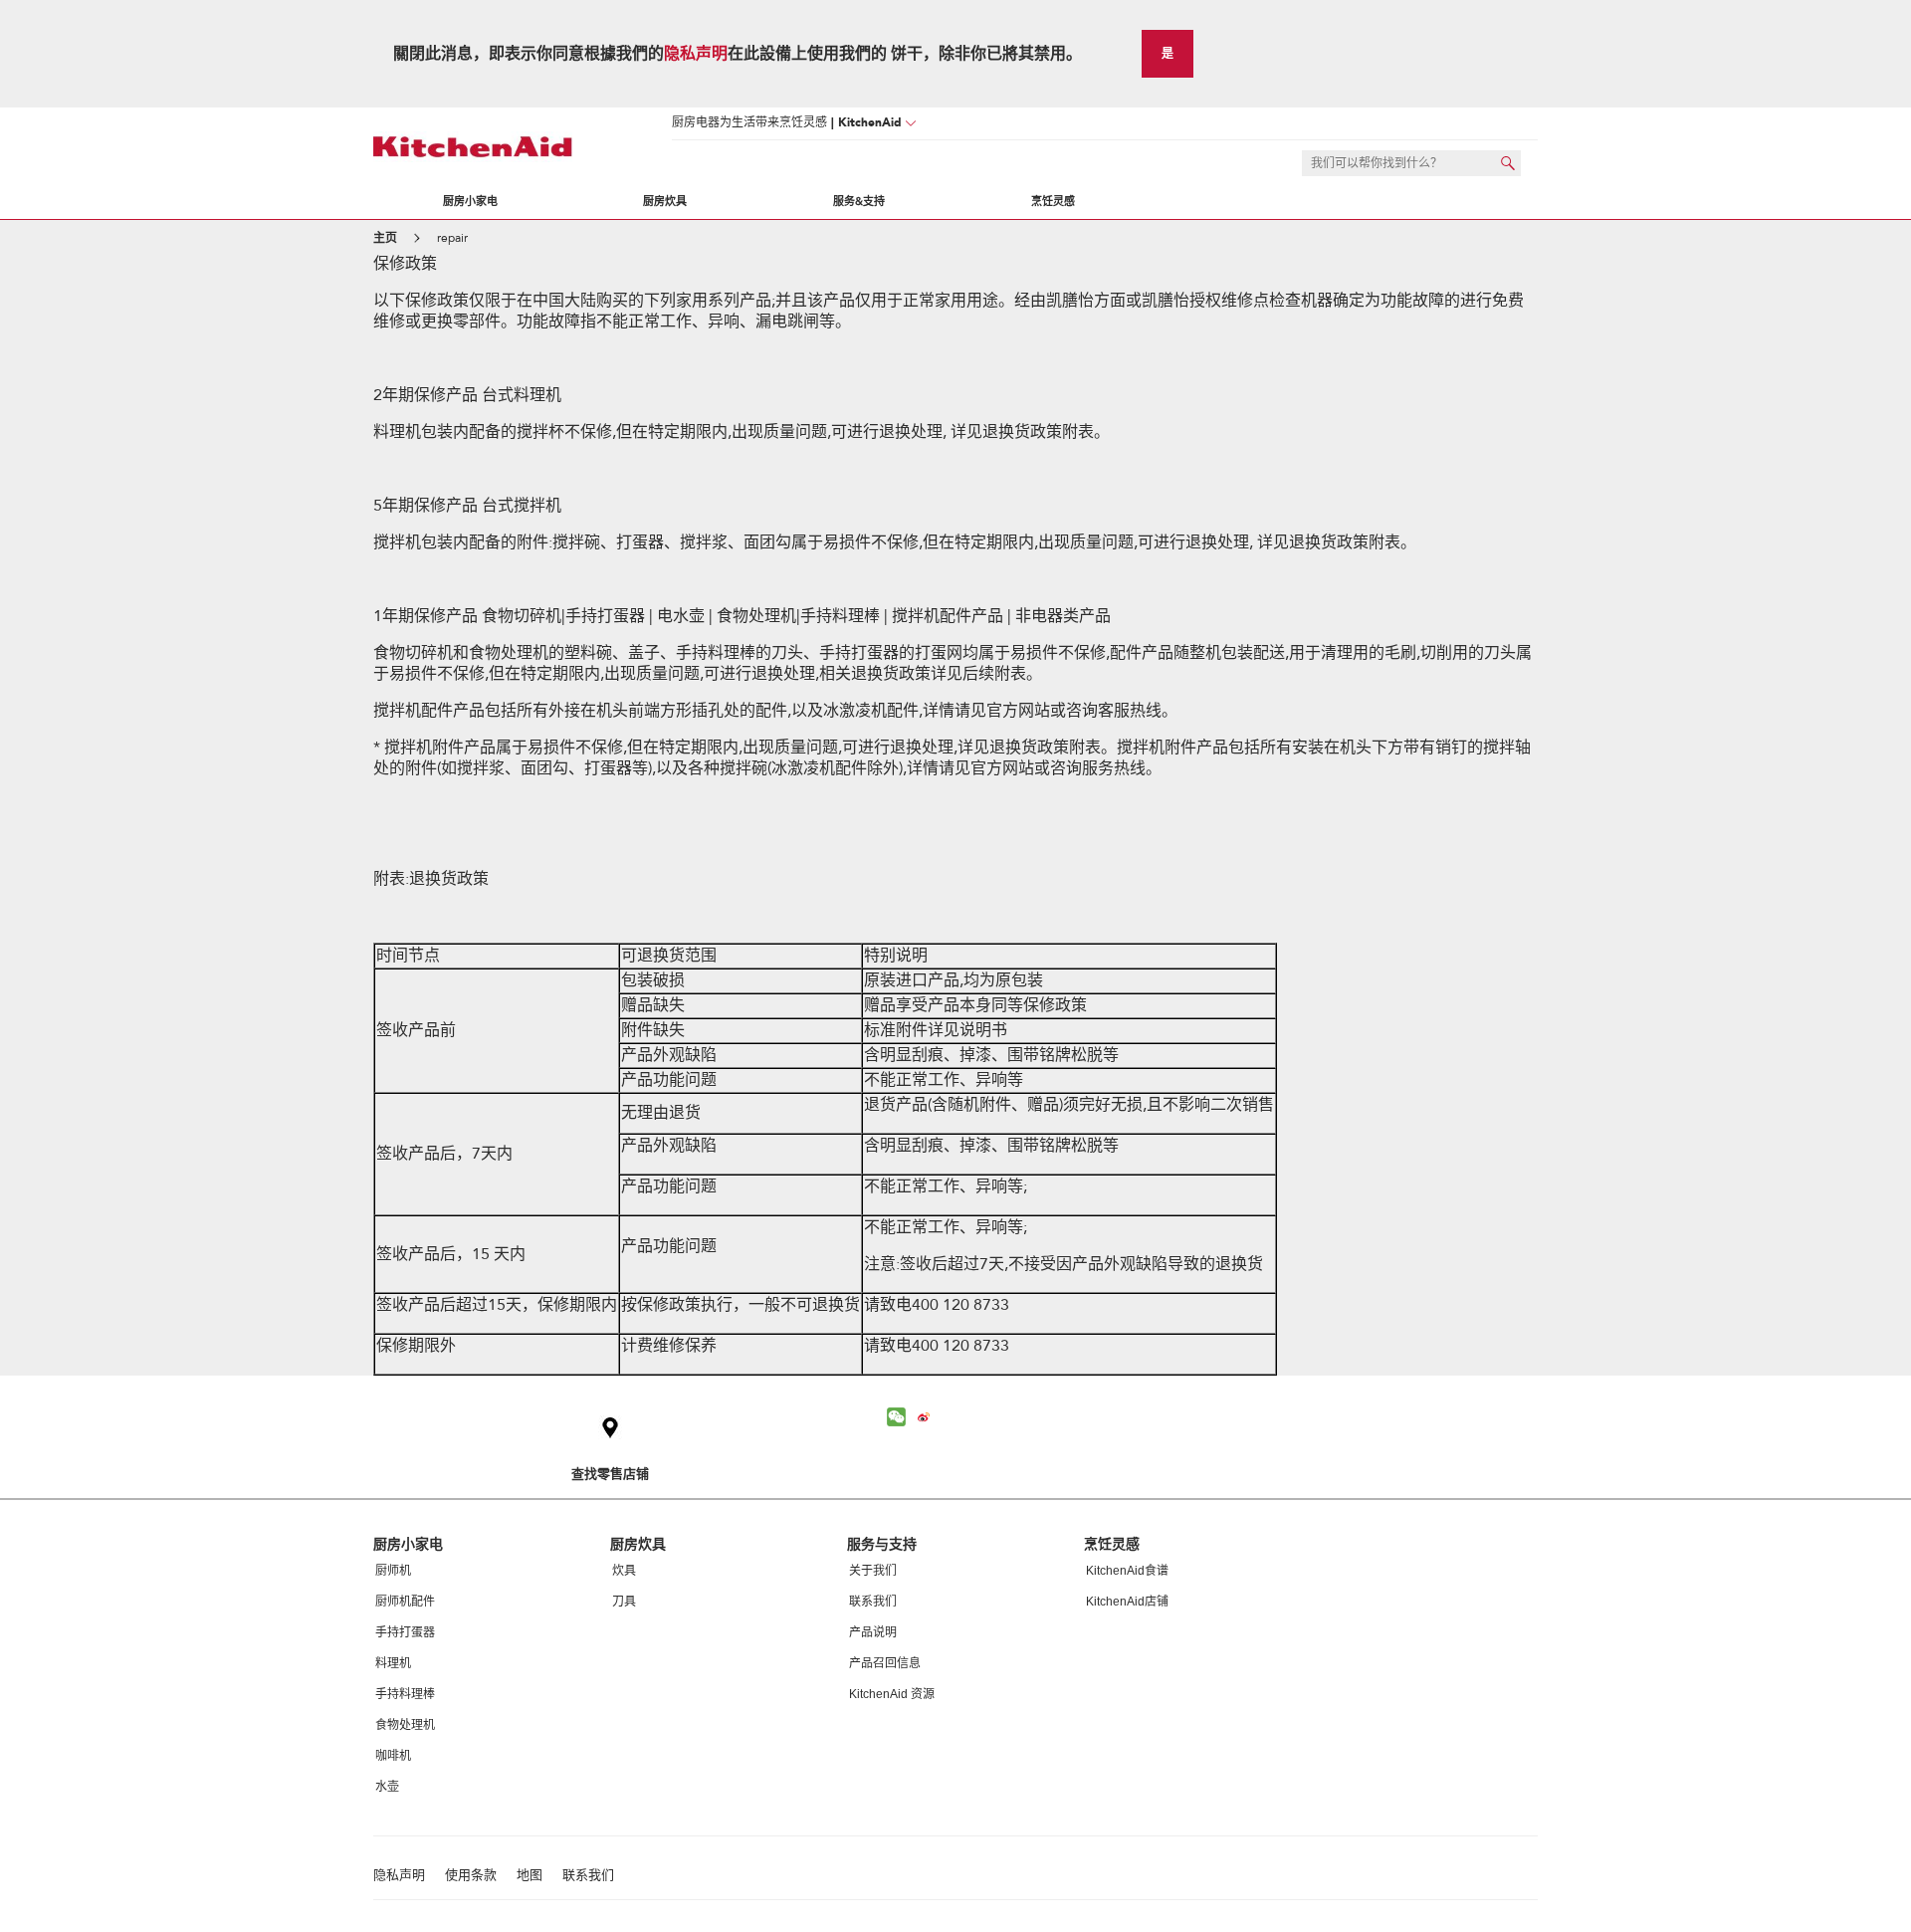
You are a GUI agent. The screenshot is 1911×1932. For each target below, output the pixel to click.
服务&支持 (859, 202)
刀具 (624, 1602)
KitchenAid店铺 (1127, 1602)
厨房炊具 (665, 202)
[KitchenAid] (473, 147)
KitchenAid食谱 (1127, 1571)
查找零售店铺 (610, 1474)
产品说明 (873, 1632)
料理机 (393, 1663)
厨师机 (393, 1571)
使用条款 (471, 1876)
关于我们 (873, 1571)
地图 (530, 1876)
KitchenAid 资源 (892, 1694)
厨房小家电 (470, 202)
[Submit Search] (1508, 163)
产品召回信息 (885, 1663)
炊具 (624, 1571)
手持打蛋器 (405, 1632)
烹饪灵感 (1053, 202)
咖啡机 (393, 1756)
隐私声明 (696, 54)
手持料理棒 (405, 1694)
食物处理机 (405, 1725)
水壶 (387, 1787)
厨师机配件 (405, 1602)
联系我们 (873, 1602)
